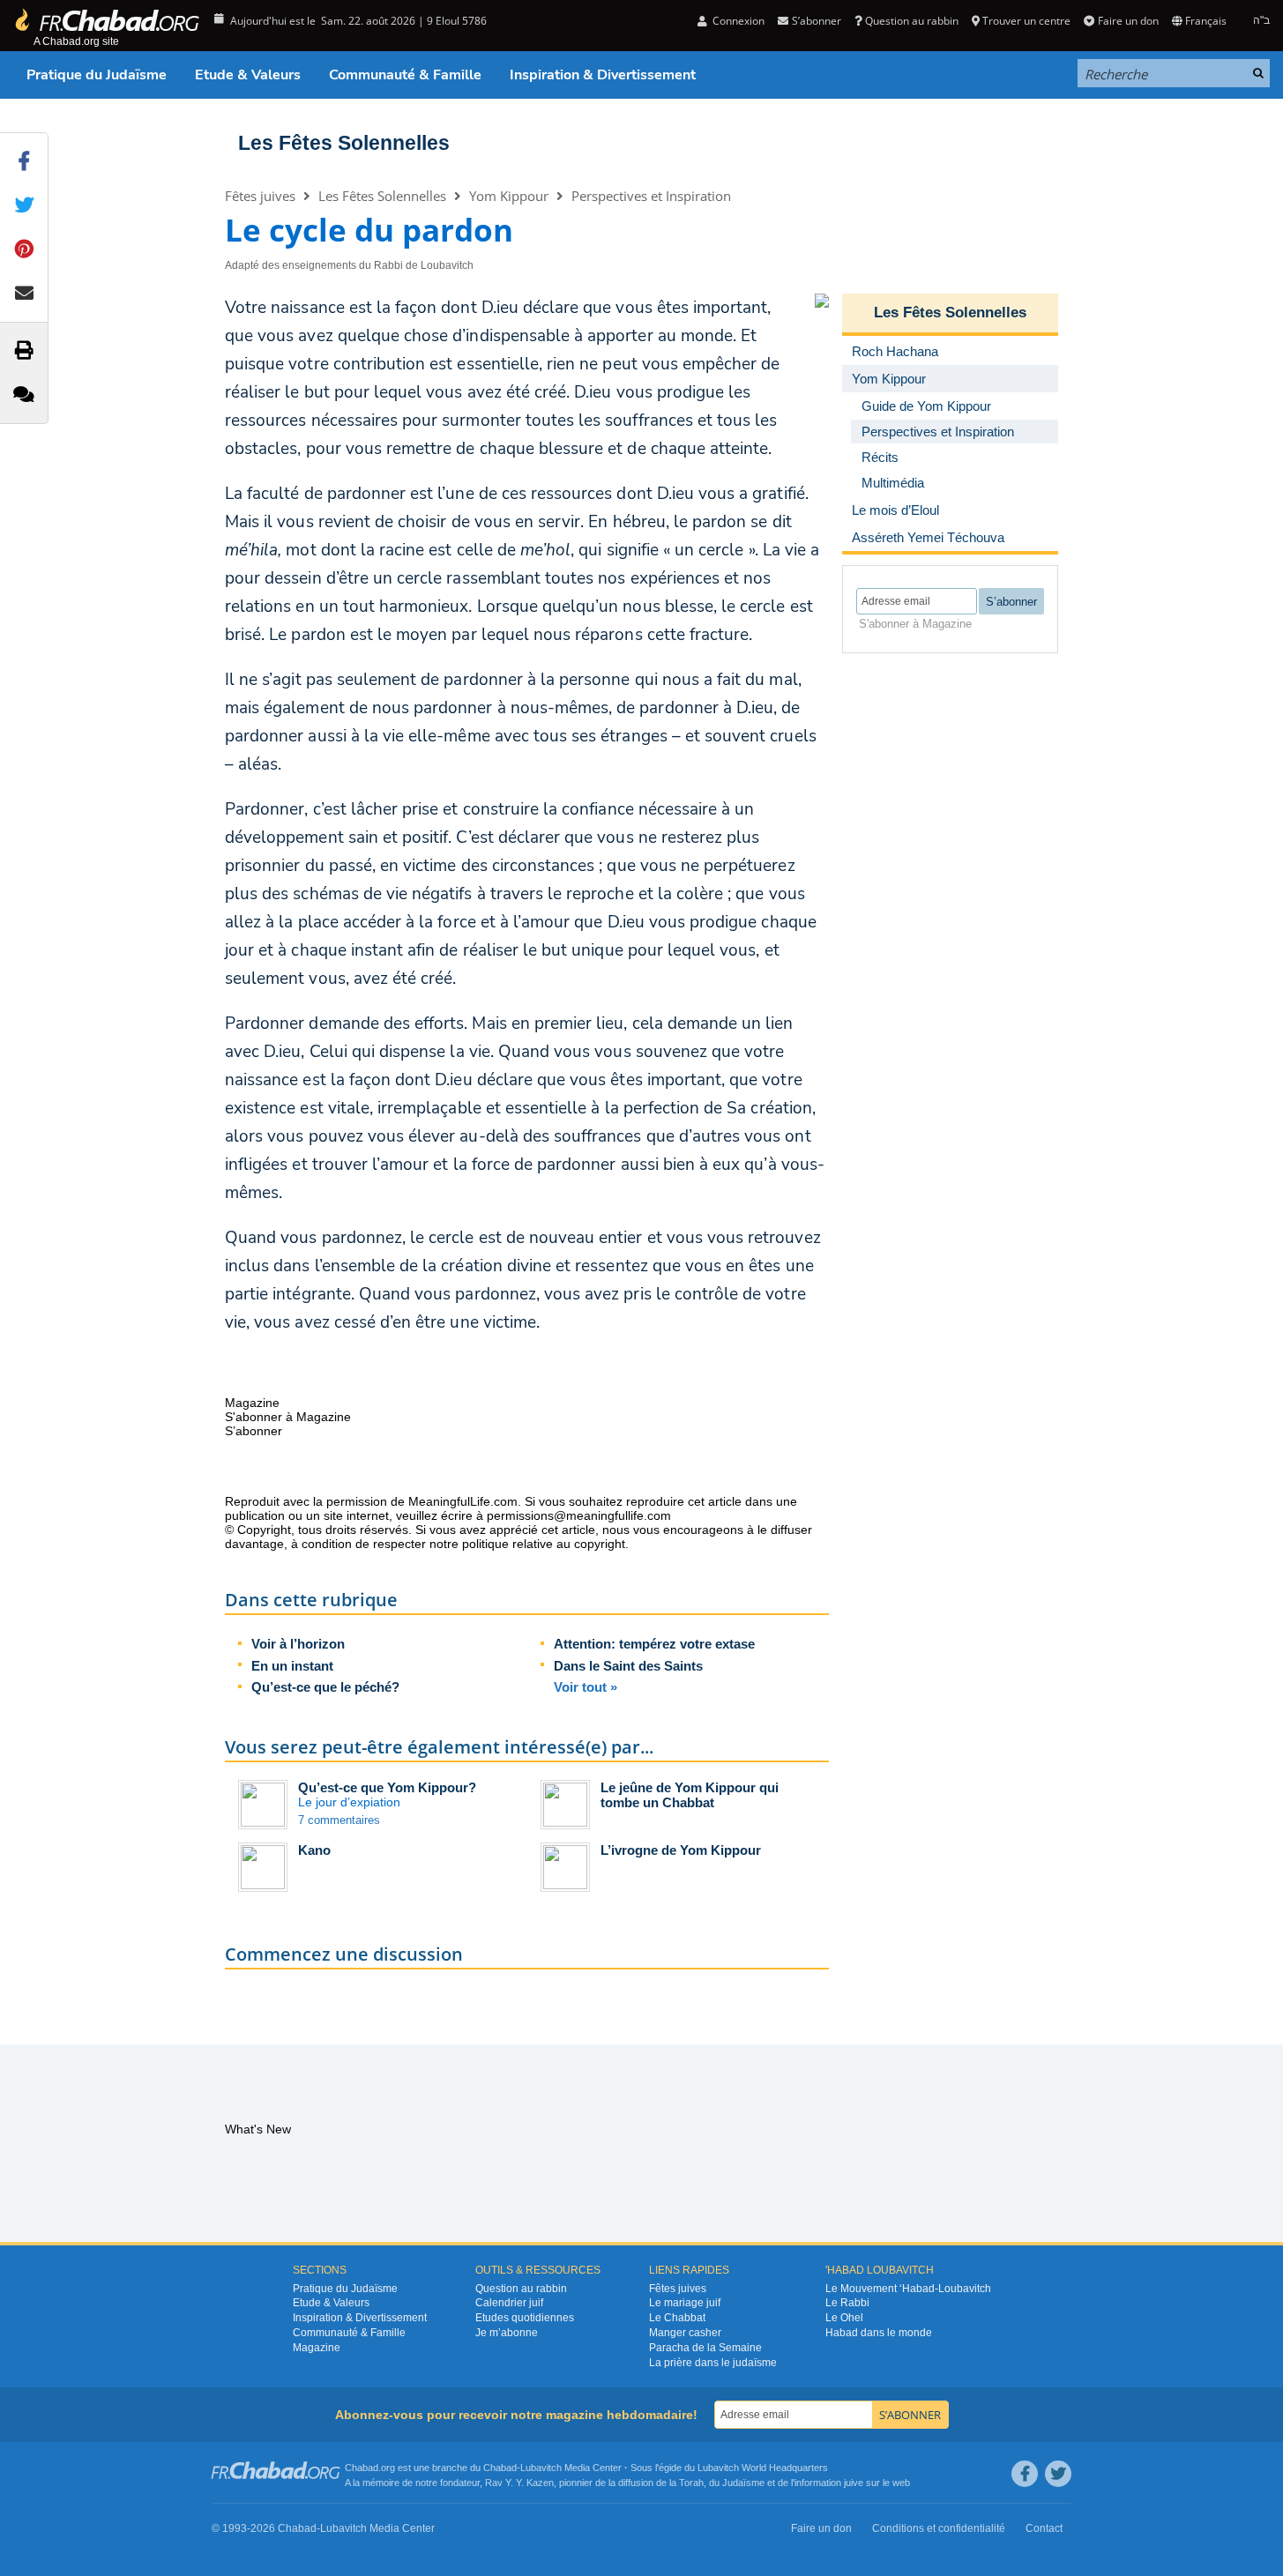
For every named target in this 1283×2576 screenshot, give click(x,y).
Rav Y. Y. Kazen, (521, 2483)
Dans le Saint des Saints (628, 1666)
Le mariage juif (685, 2303)
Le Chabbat (677, 2318)
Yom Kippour (509, 196)
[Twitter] (1058, 2474)
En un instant (292, 1666)
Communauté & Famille (405, 75)
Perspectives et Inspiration (651, 196)
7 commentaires (339, 1820)
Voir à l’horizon (298, 1644)
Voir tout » (586, 1687)
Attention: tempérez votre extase (654, 1644)
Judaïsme (743, 2483)
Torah (691, 2483)
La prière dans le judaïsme (713, 2363)
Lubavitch (541, 2468)
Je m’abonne (507, 2333)
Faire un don (1128, 21)
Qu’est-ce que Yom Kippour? (387, 1787)
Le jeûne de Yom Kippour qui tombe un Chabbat (690, 1795)
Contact (1044, 2528)
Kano (314, 1850)
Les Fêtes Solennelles (344, 143)
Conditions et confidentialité (939, 2528)
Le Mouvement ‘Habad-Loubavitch (908, 2289)
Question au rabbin (912, 21)
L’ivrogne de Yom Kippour (681, 1850)
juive (854, 2483)
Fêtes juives (260, 196)
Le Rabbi (847, 2303)
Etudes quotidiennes (525, 2318)
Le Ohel (844, 2318)
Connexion (737, 21)
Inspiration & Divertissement (603, 75)
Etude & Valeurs (248, 75)
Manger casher (685, 2333)
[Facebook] (1025, 2474)
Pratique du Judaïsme (97, 75)
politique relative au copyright (544, 1544)
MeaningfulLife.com (463, 1501)
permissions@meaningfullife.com (579, 1515)
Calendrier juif (509, 2303)
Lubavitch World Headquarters (763, 2468)
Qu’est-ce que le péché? (325, 1687)
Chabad (500, 2468)
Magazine (317, 2348)
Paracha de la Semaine (705, 2348)
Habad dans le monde (879, 2333)
